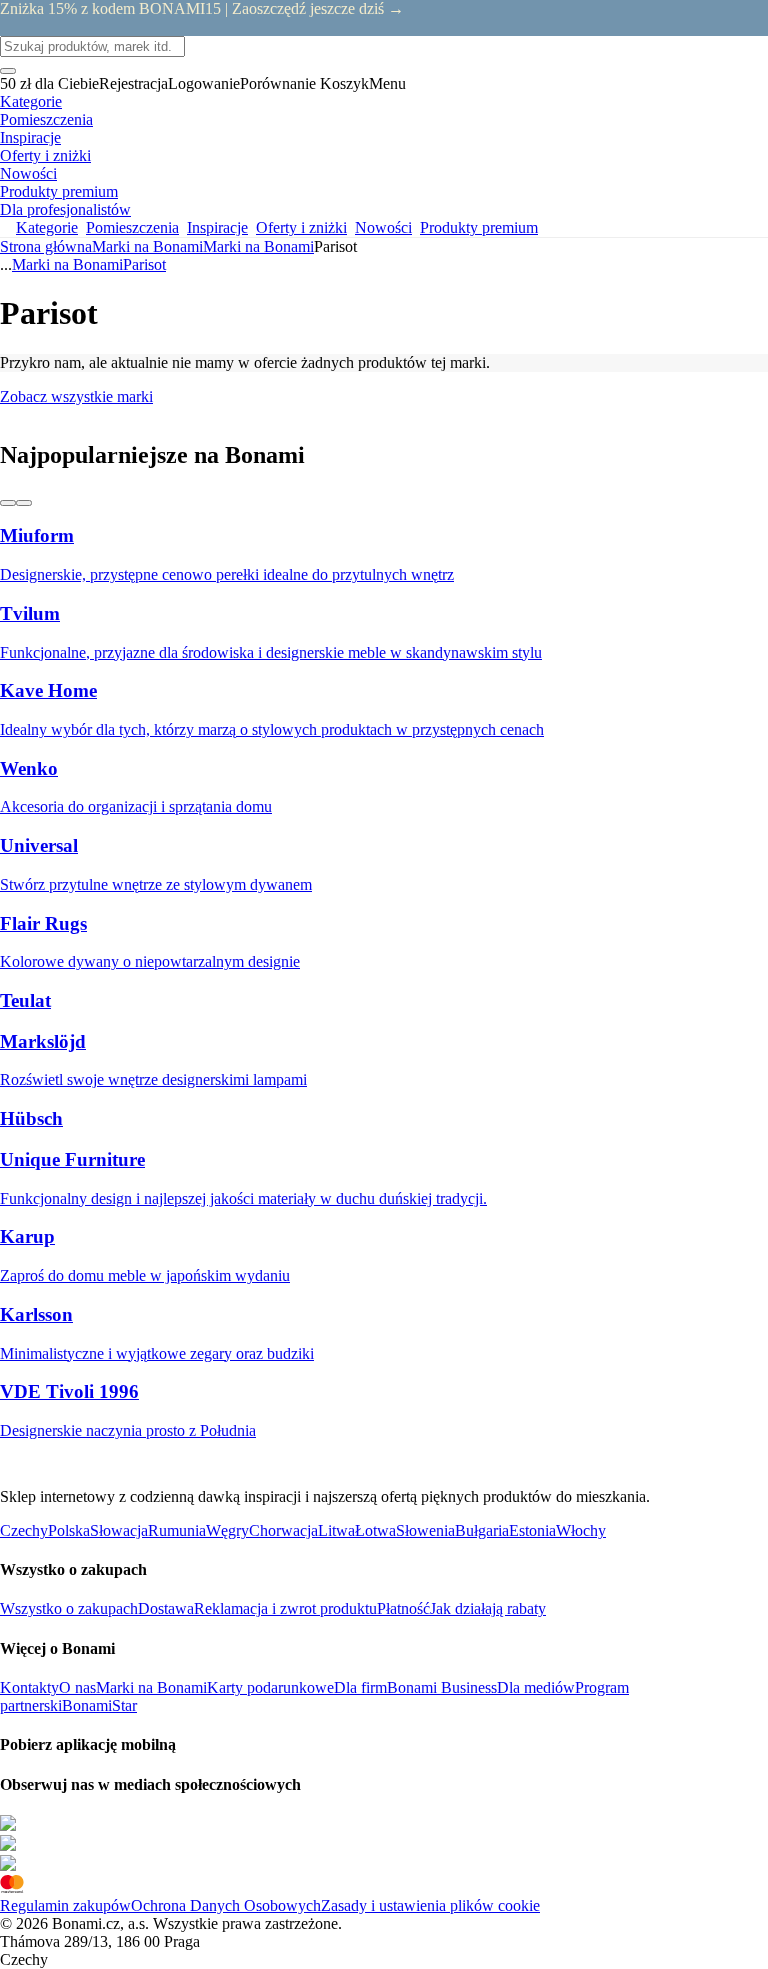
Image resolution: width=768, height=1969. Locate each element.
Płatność (403, 1608)
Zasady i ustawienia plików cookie (430, 1905)
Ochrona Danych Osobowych (226, 1905)
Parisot (144, 264)
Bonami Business (442, 1687)
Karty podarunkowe (270, 1687)
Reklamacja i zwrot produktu (285, 1608)
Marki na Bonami (258, 246)
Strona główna (46, 246)
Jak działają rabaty (488, 1608)
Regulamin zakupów (65, 1905)
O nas (77, 1687)
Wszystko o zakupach (69, 1608)
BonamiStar (99, 1705)
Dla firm (360, 1687)
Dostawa (166, 1608)
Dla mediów (536, 1687)
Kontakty (29, 1687)
